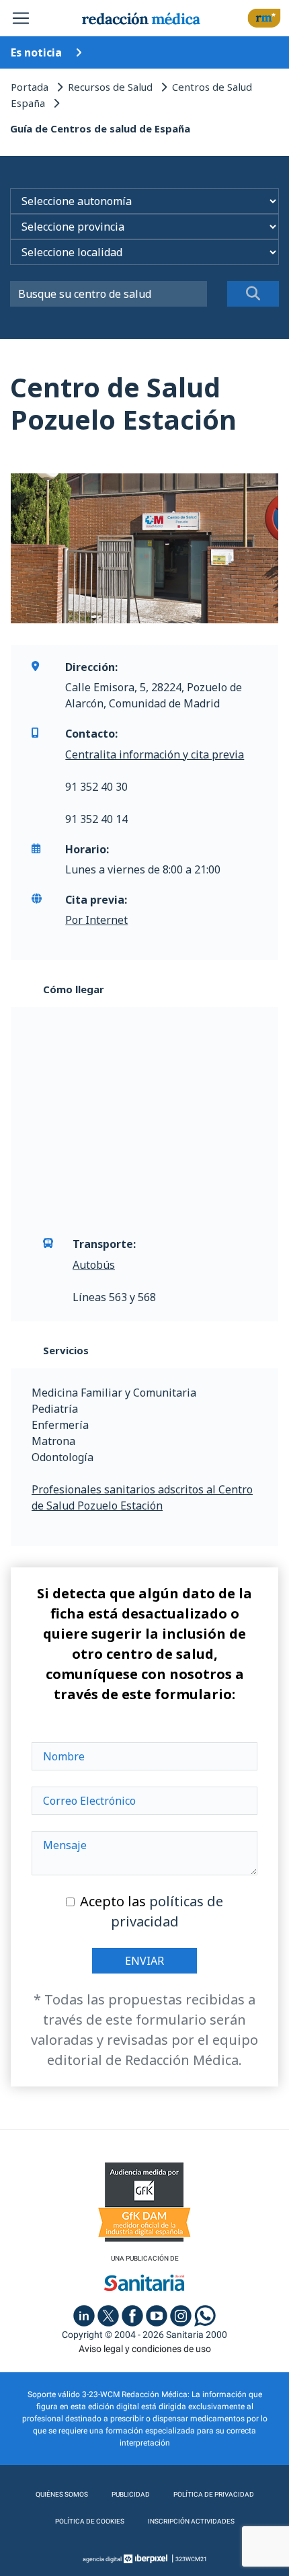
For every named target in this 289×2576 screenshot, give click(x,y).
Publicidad (131, 2494)
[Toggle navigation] (21, 18)
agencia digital (102, 2559)
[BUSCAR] (253, 294)
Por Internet (96, 920)
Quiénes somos (62, 2494)
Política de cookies (90, 2521)
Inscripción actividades (191, 2521)
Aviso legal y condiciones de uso (145, 2349)
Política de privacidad (214, 2494)
